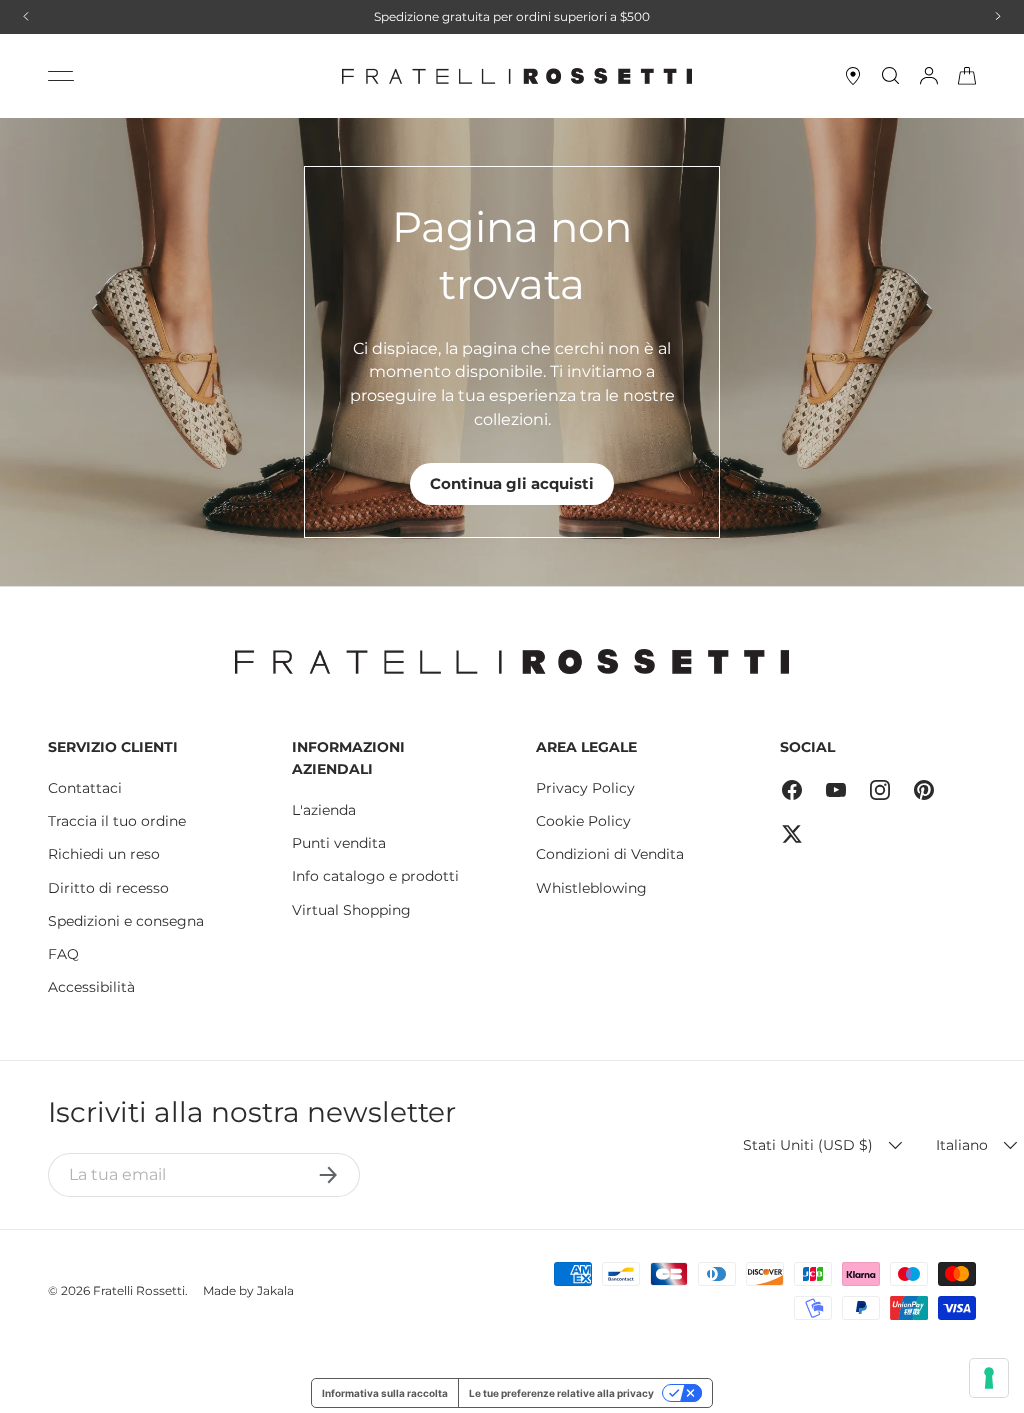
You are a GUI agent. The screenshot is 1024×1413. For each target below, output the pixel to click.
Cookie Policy (583, 821)
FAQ (63, 954)
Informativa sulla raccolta (385, 1393)
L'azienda (324, 810)
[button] (967, 76)
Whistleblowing (591, 888)
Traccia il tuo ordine (117, 821)
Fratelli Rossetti (139, 1290)
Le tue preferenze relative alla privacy (561, 1393)
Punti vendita (339, 843)
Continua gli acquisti (512, 483)
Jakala (275, 1290)
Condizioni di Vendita (610, 854)
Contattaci (85, 788)
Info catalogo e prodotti (375, 876)
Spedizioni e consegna (126, 921)
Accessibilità (91, 987)
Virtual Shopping (351, 910)
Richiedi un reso (104, 854)
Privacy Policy (585, 788)
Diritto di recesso (108, 888)
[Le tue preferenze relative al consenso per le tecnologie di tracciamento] (989, 1378)
